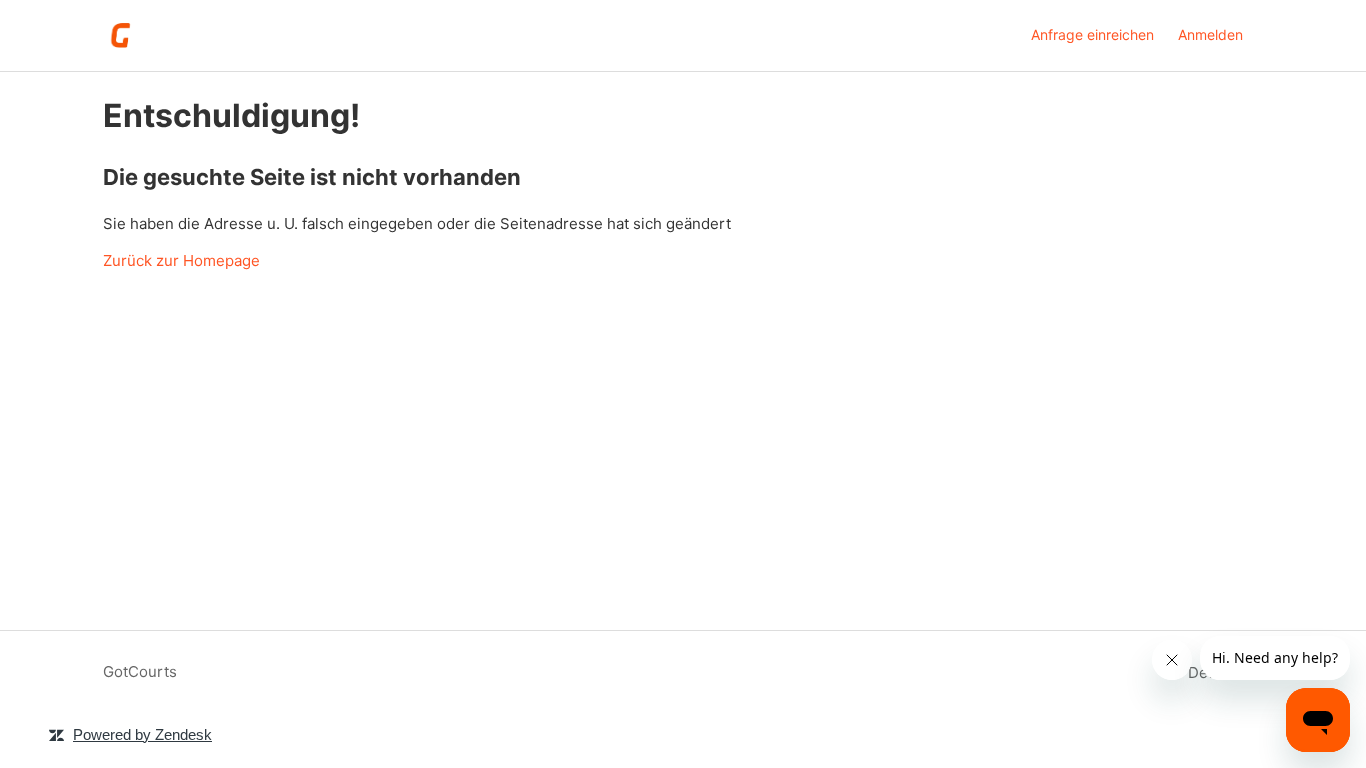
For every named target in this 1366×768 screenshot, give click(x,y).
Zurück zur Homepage (181, 260)
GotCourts (140, 671)
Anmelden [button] (1210, 34)
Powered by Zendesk (142, 734)
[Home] (121, 35)
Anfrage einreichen (1092, 34)
